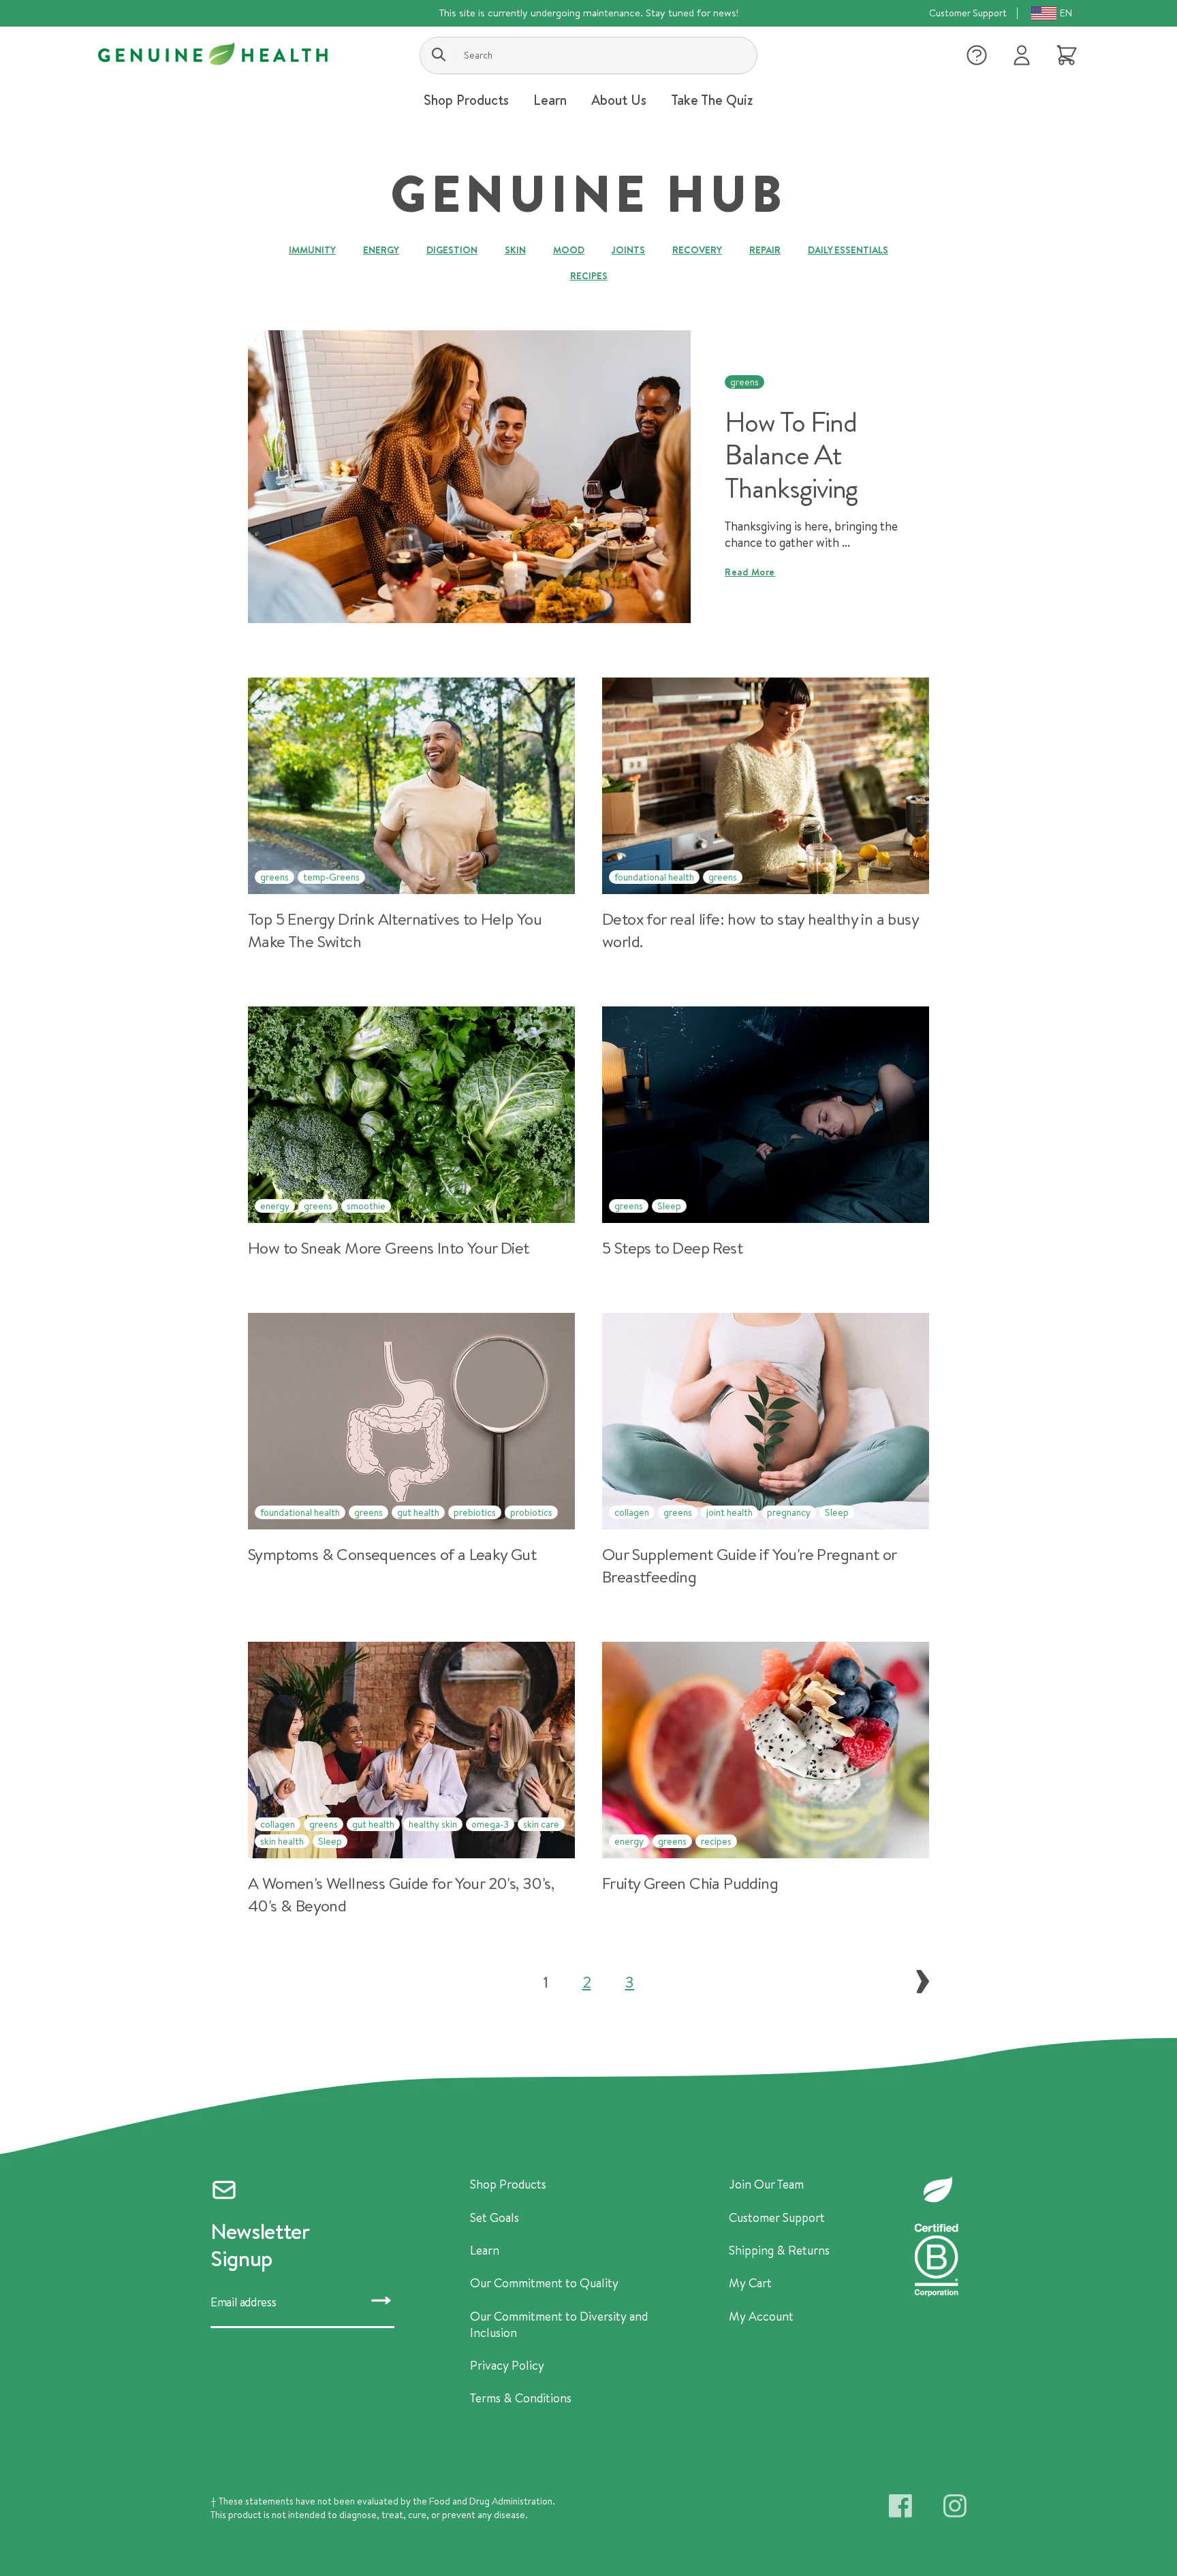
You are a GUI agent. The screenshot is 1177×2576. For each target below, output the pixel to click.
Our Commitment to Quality (544, 2283)
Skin (515, 250)
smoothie (366, 1206)
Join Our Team (766, 2184)
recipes (716, 1841)
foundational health (654, 877)
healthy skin (433, 1824)
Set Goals (495, 2218)
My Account (761, 2317)
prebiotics (475, 1512)
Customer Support (968, 13)
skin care (541, 1824)
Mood (569, 250)
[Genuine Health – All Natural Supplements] (213, 54)
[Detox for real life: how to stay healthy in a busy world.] (766, 815)
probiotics (531, 1512)
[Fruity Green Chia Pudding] (766, 1779)
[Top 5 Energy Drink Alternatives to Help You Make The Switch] (411, 815)
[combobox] (588, 55)
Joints (628, 250)
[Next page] (923, 1982)
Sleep (669, 1206)
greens (744, 382)
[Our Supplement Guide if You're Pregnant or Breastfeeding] (766, 1450)
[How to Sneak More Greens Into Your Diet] (411, 1132)
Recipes (589, 276)
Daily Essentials (848, 250)
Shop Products (508, 2184)
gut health (418, 1512)
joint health (729, 1512)
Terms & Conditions (521, 2398)
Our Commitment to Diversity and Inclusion (559, 2325)
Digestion (452, 250)
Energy (381, 250)
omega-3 (490, 1824)
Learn (485, 2251)
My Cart (750, 2283)
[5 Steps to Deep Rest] (766, 1132)
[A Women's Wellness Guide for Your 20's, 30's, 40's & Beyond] (411, 1779)
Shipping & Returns (779, 2251)
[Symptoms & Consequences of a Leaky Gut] (411, 1450)
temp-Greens (331, 877)
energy (275, 1206)
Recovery (697, 250)
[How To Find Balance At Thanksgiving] (469, 477)
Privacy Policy (507, 2366)
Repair (765, 250)
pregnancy (789, 1512)
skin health (282, 1841)
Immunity (312, 250)
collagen (632, 1512)
